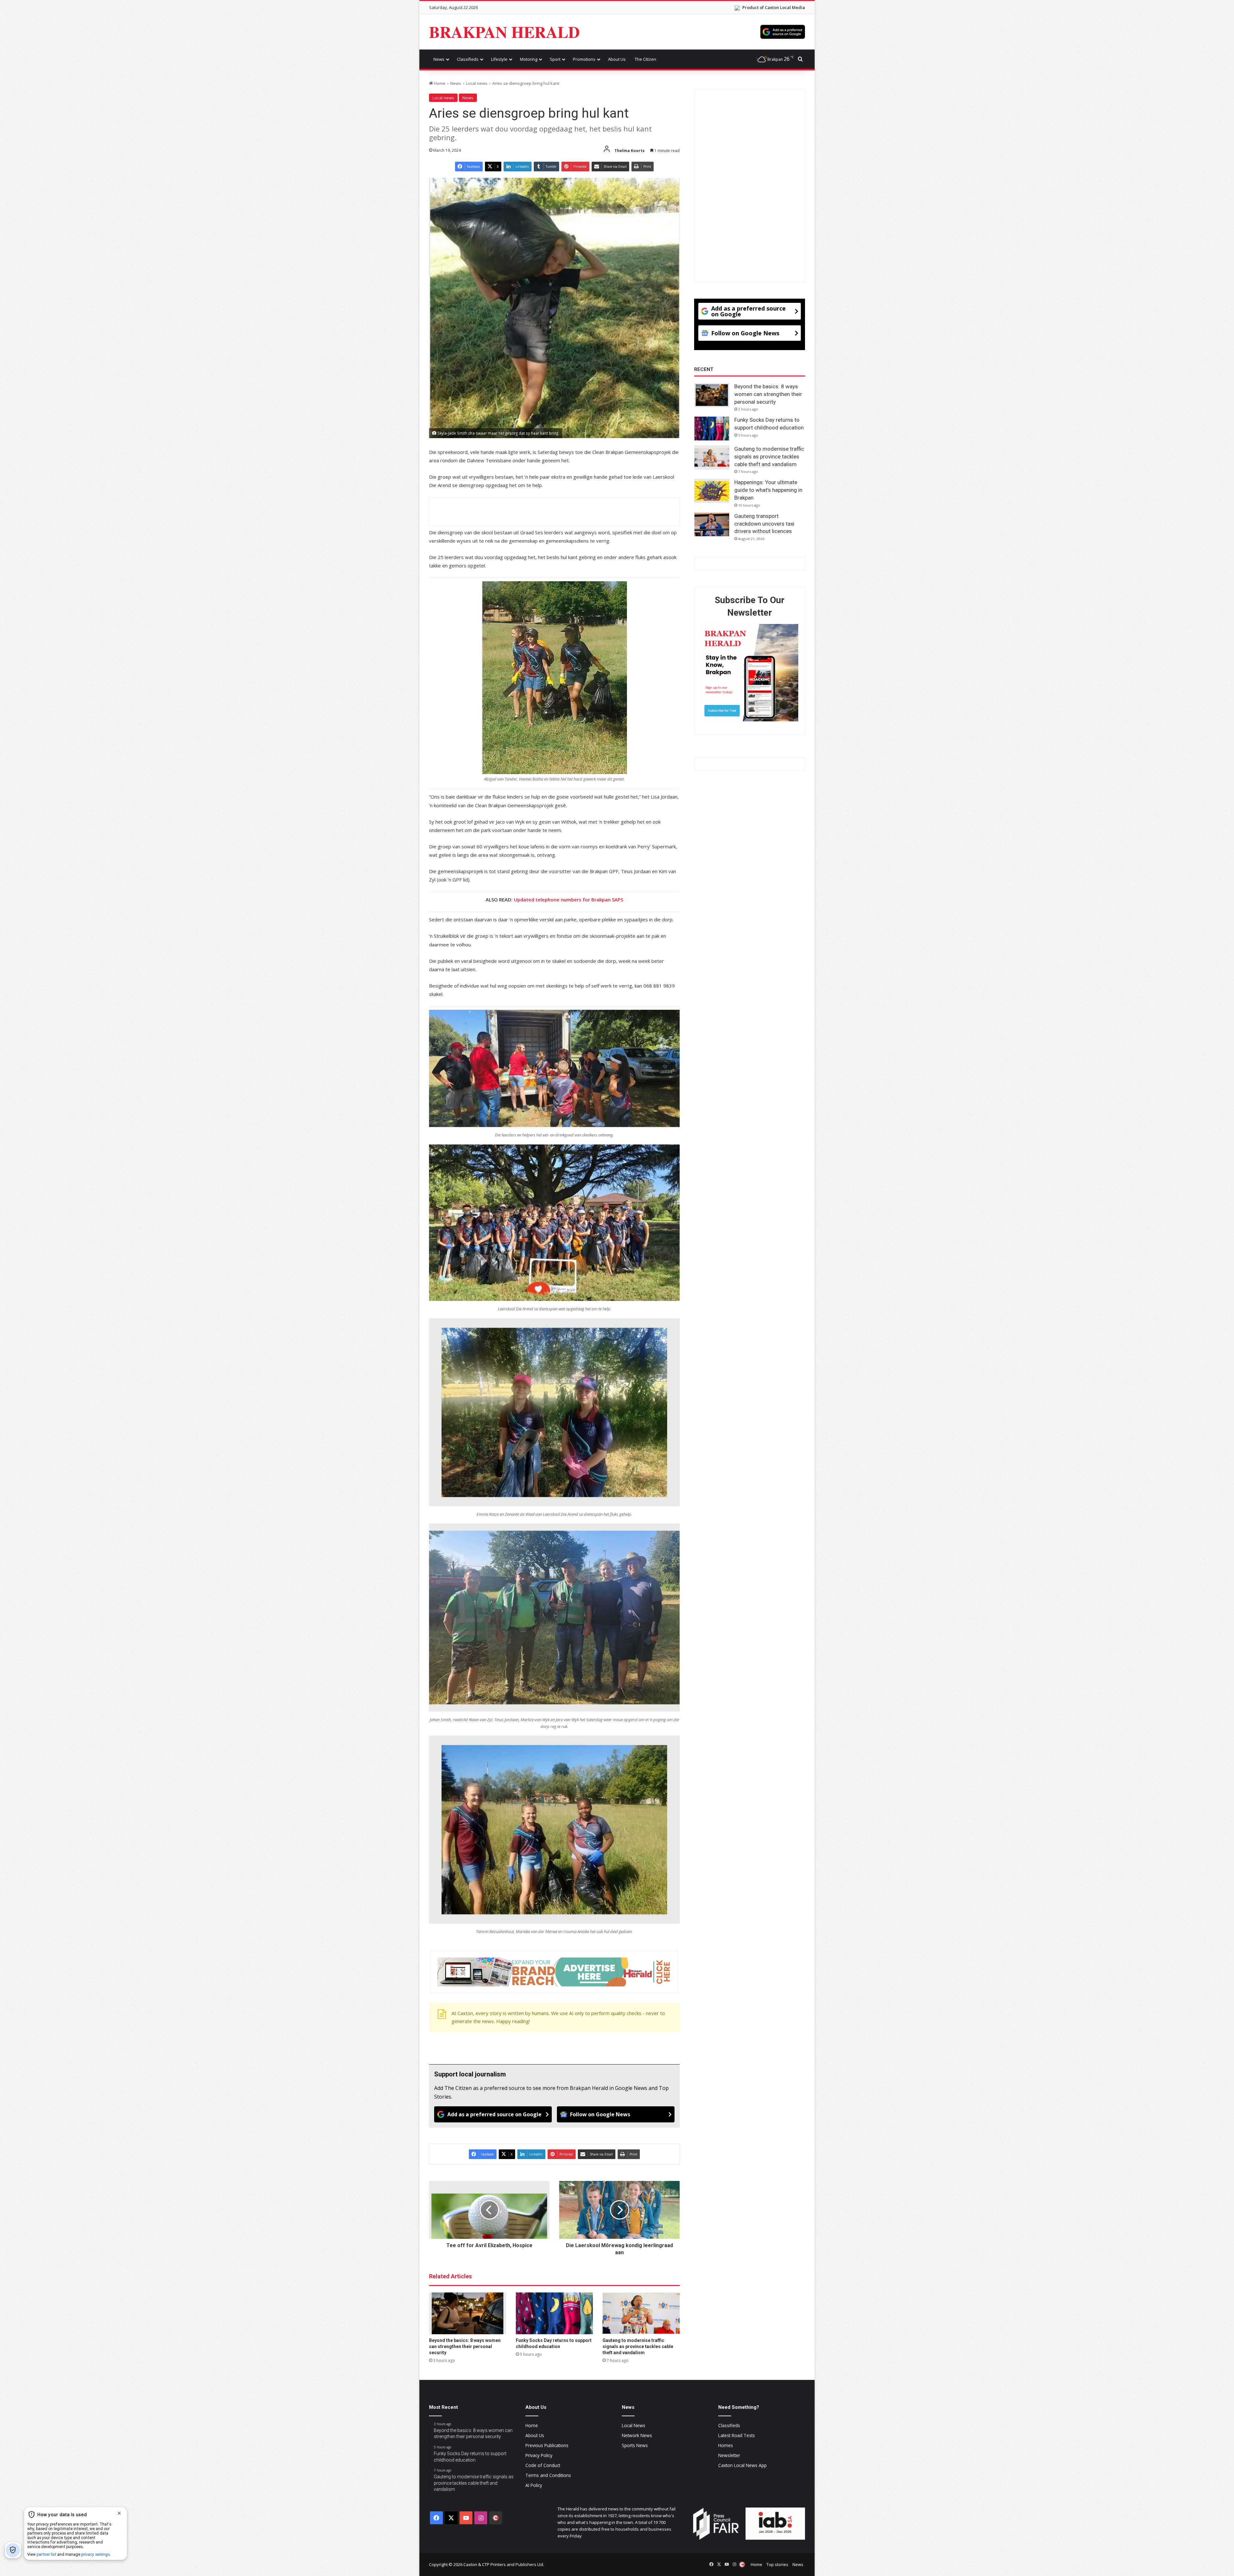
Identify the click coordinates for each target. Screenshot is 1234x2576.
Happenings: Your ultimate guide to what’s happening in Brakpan (768, 490)
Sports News (635, 2445)
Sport (555, 59)
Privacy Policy (539, 2455)
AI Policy (534, 2485)
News (439, 59)
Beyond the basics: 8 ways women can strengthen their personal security (465, 2346)
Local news (477, 83)
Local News (634, 2425)
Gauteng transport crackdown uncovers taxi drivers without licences (764, 524)
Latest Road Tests (737, 2435)
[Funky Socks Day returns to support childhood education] (554, 2313)
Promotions (584, 59)
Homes (726, 2445)
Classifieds (468, 59)
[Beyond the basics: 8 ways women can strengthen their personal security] (468, 2313)
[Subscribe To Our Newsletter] (750, 674)
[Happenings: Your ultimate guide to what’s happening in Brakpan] (712, 491)
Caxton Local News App (742, 2465)
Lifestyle (499, 59)
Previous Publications (547, 2445)
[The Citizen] (496, 2518)
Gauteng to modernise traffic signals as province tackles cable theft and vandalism (638, 2346)
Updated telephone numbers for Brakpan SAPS (568, 899)
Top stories (777, 2564)
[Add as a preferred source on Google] (783, 32)
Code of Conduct (543, 2465)
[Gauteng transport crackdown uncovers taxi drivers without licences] (712, 525)
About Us (617, 59)
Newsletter (729, 2455)
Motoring (529, 59)
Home (439, 83)
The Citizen (645, 59)
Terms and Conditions (548, 2475)
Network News (637, 2435)
